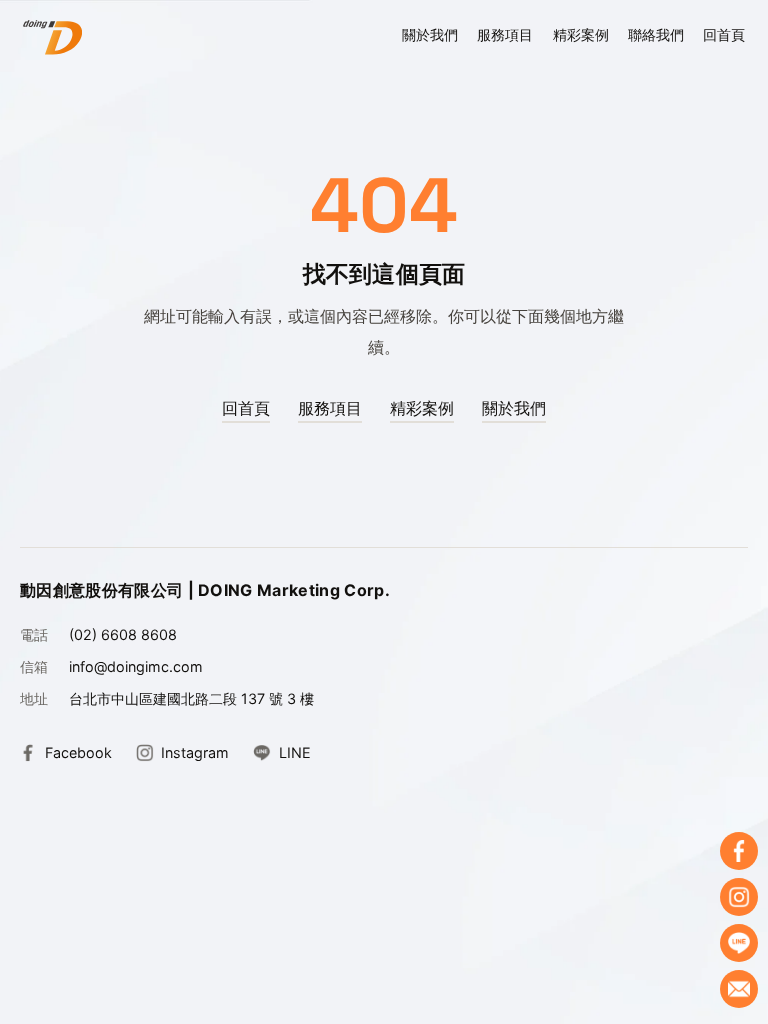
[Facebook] (739, 851)
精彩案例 (581, 34)
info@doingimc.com (136, 666)
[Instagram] (739, 897)
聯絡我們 (656, 34)
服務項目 (505, 34)
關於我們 (430, 34)
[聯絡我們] (739, 989)
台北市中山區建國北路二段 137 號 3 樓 (191, 698)
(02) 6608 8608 (123, 634)
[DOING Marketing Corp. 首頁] (52, 37)
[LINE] (739, 943)
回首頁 (724, 34)
